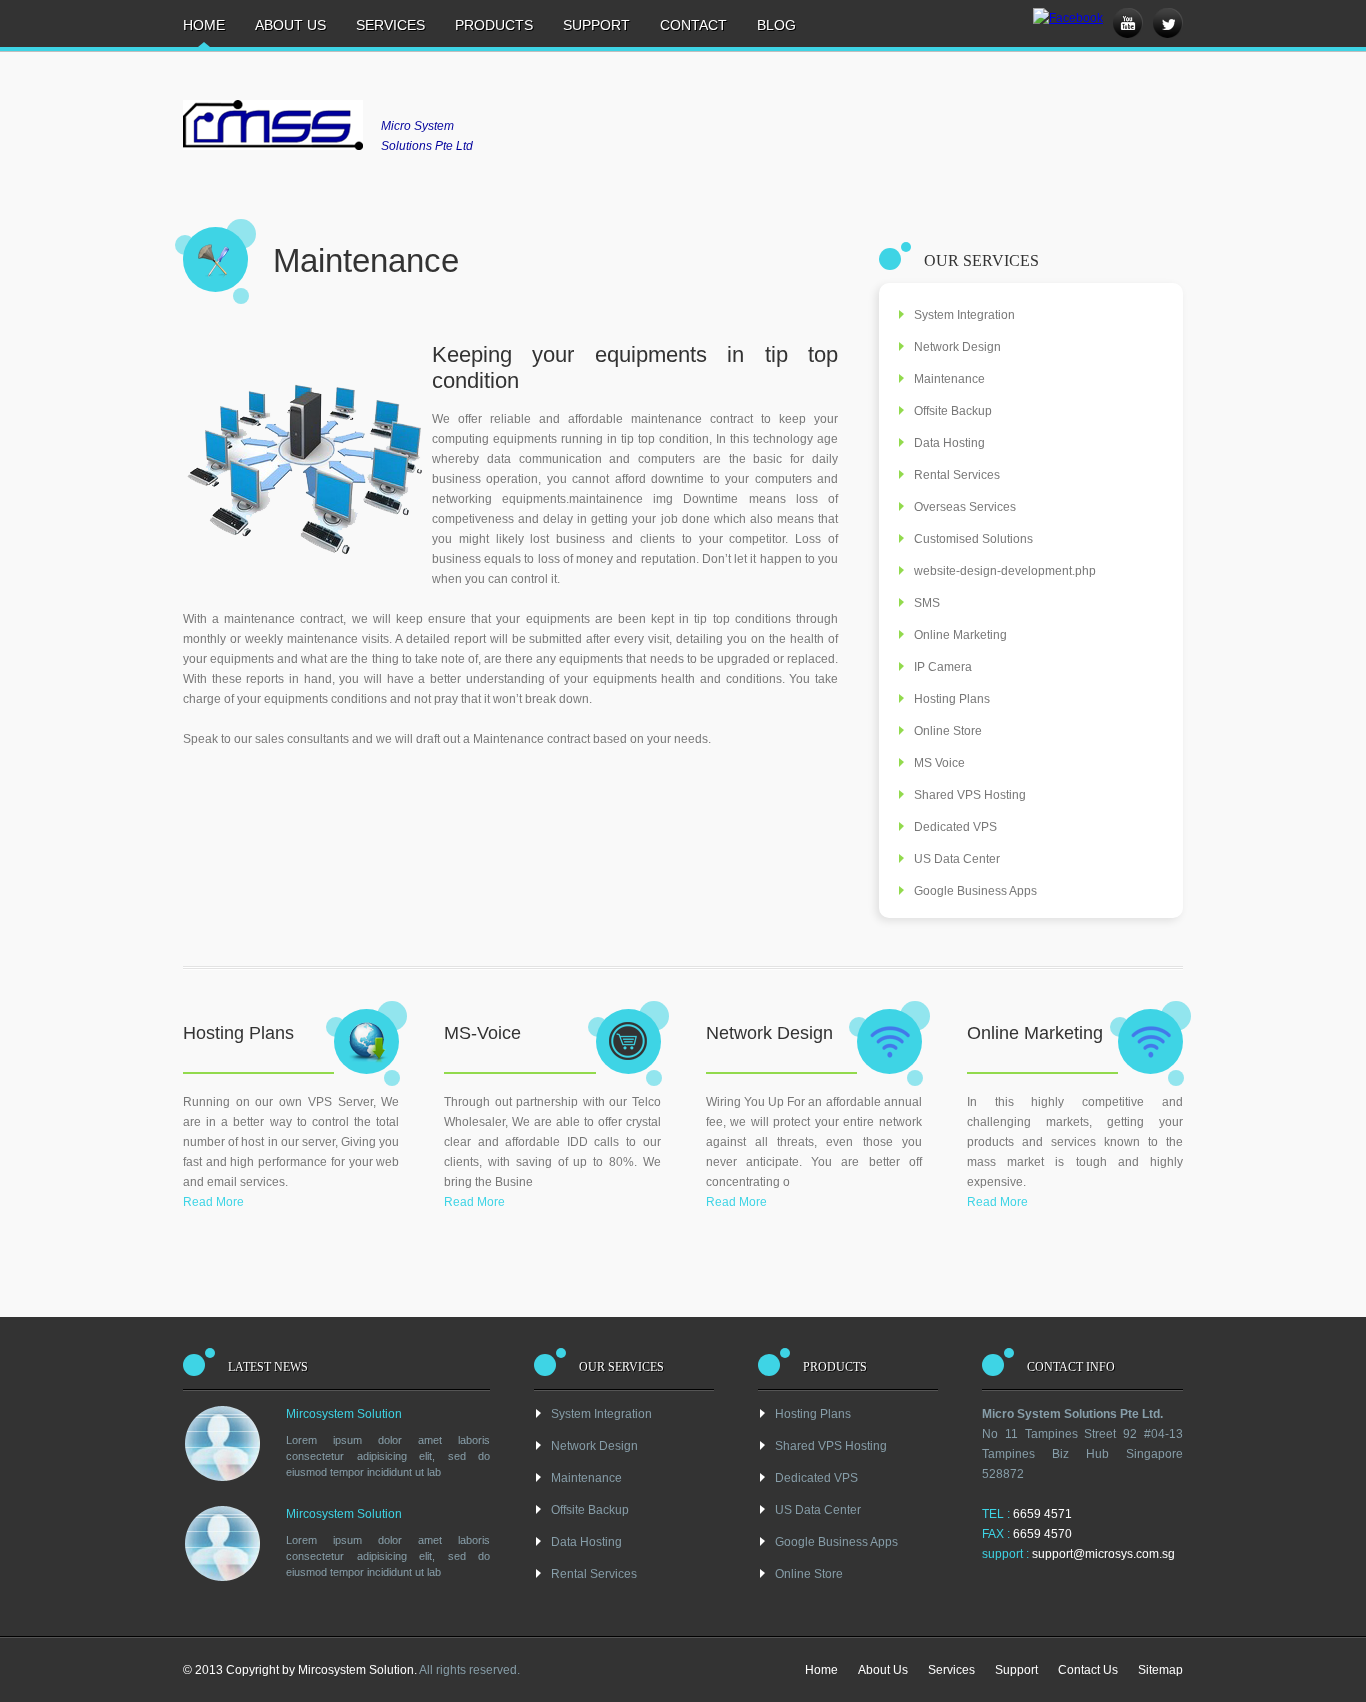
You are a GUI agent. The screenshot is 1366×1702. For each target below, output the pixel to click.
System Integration (964, 315)
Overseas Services (965, 507)
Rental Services (957, 475)
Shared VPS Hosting (970, 795)
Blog (776, 25)
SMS (927, 603)
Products (494, 25)
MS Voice (939, 763)
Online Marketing (960, 635)
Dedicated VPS (955, 827)
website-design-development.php (1005, 571)
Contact (693, 25)
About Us (290, 25)
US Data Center (957, 859)
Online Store (948, 731)
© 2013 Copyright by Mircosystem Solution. (300, 1670)
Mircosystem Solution (344, 1414)
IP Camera (943, 667)
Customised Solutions (973, 539)
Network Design (957, 347)
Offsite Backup (953, 411)
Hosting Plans (952, 699)
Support (596, 25)
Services (390, 25)
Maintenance (949, 379)
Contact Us (1088, 1670)
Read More (213, 1202)
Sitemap (1160, 1670)
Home (204, 25)
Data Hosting (949, 443)
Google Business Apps (975, 891)
